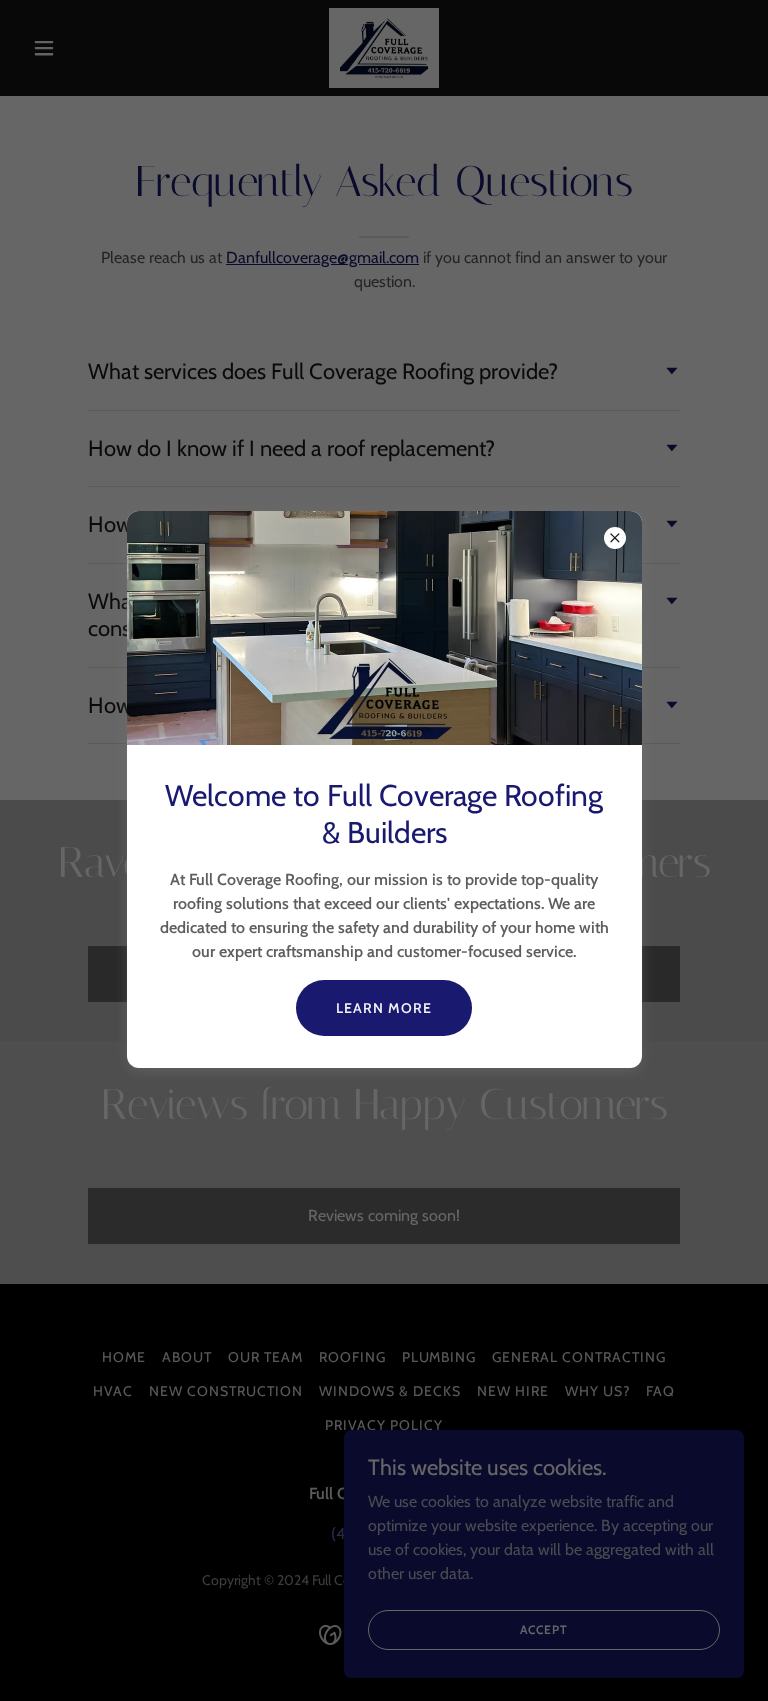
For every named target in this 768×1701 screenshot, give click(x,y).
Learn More (384, 1008)
